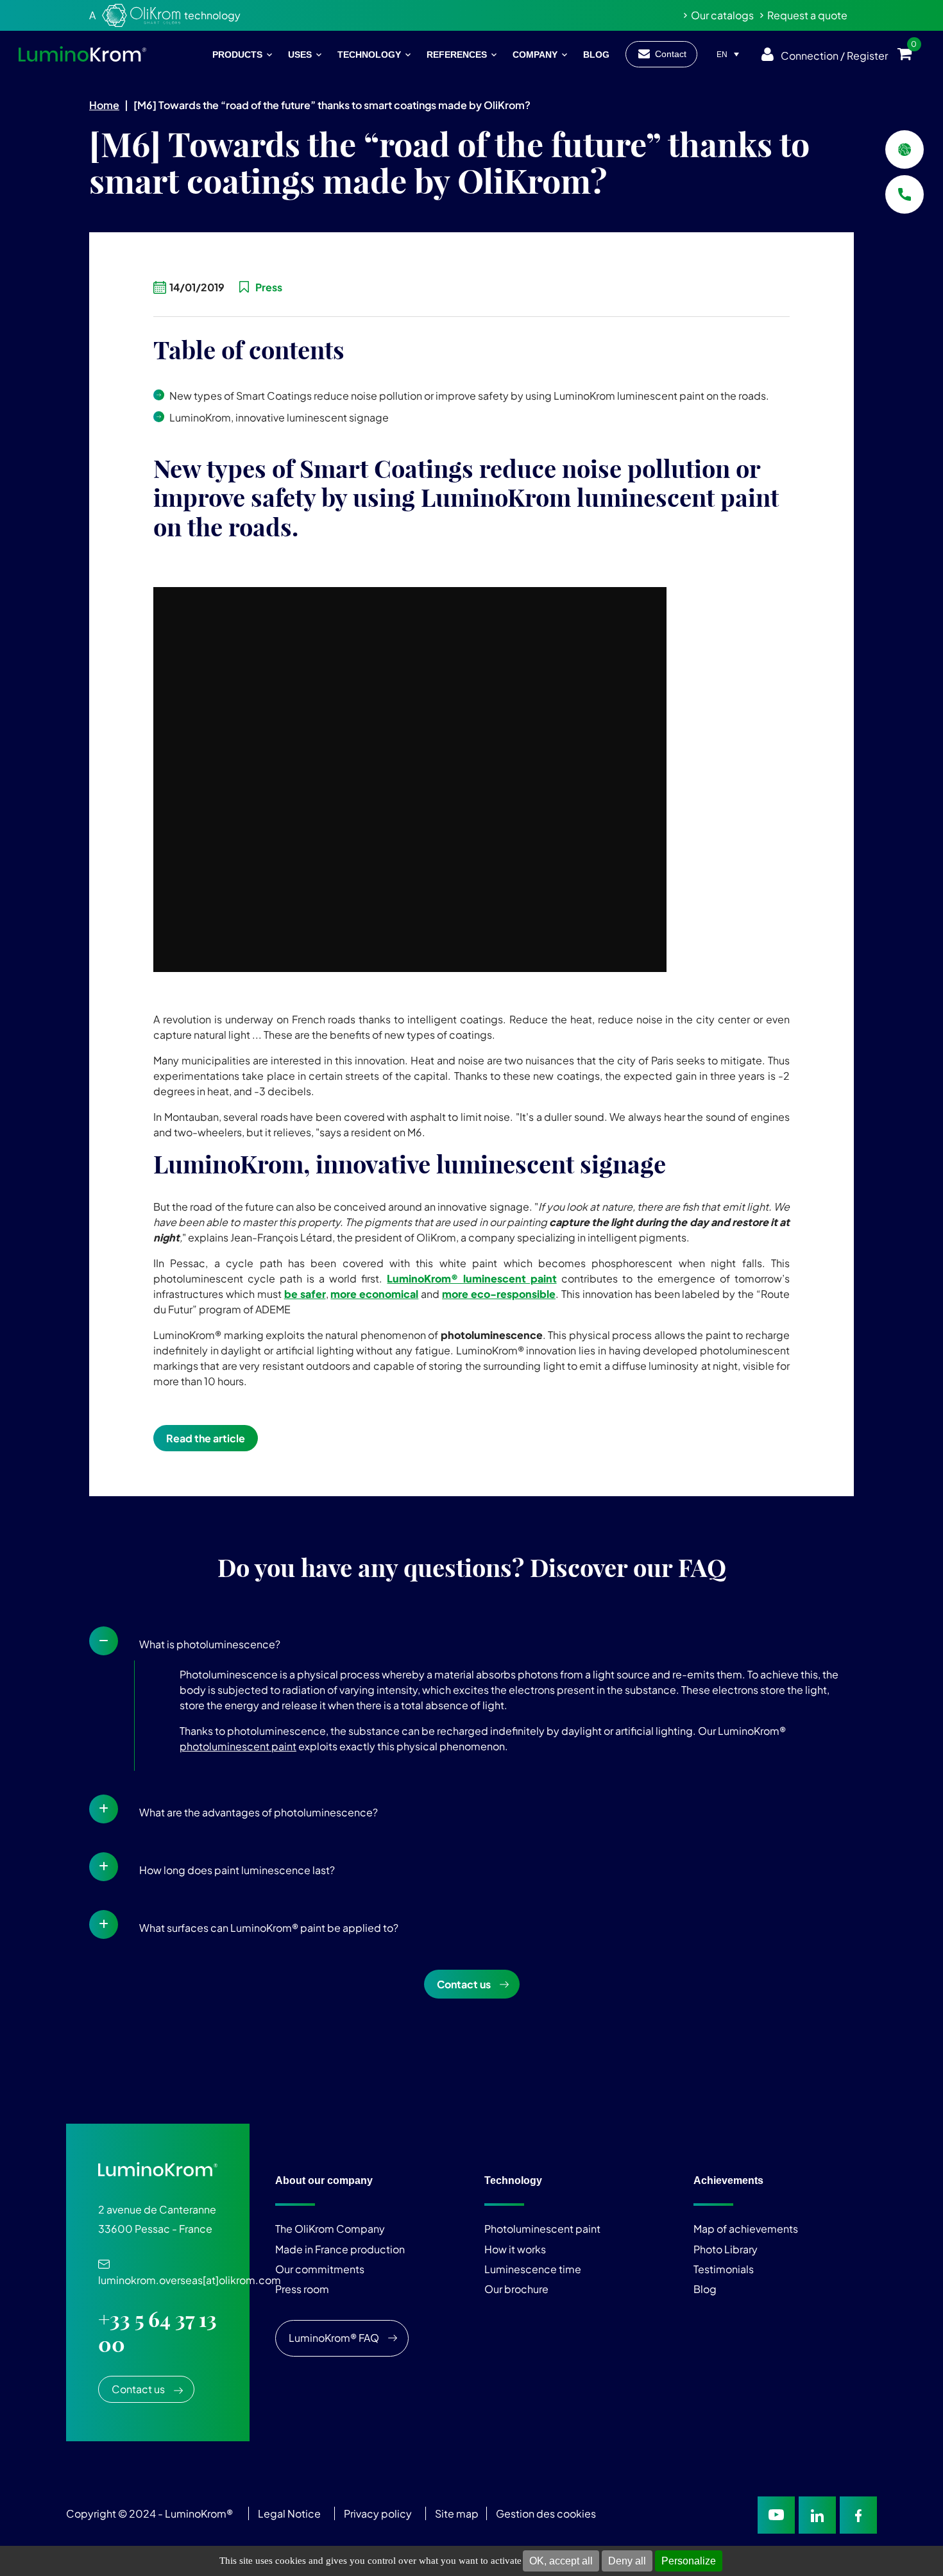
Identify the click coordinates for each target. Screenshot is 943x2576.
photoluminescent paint (238, 1746)
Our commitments (320, 2269)
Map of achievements (746, 2229)
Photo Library (726, 2248)
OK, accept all (561, 2561)
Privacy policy (378, 2513)
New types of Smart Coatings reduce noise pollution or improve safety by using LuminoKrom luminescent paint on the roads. (469, 396)
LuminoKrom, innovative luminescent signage (279, 417)
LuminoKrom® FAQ (334, 2338)
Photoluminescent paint (542, 2229)
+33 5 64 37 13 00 (157, 2332)
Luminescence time (533, 2269)
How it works (515, 2248)
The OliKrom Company (330, 2229)
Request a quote (807, 15)
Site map (457, 2513)
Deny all (627, 2561)
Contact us (464, 1984)
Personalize (689, 2561)
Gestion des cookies (546, 2513)
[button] (471, 1641)
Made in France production (340, 2248)
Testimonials (724, 2269)
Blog (705, 2289)
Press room (302, 2289)
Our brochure (516, 2289)
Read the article (206, 1438)
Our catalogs (722, 15)
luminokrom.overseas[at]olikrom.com (190, 2273)
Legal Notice (289, 2513)
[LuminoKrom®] (82, 54)
